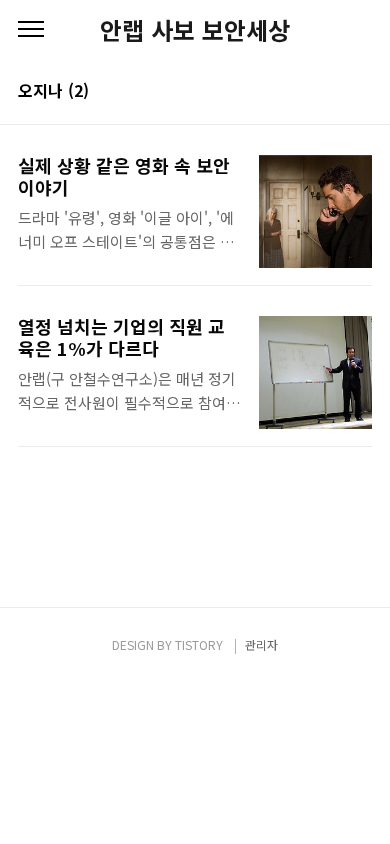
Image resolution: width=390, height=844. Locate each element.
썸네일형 (332, 92)
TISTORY (199, 644)
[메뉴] (31, 30)
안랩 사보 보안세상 (195, 30)
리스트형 (360, 92)
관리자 (261, 644)
